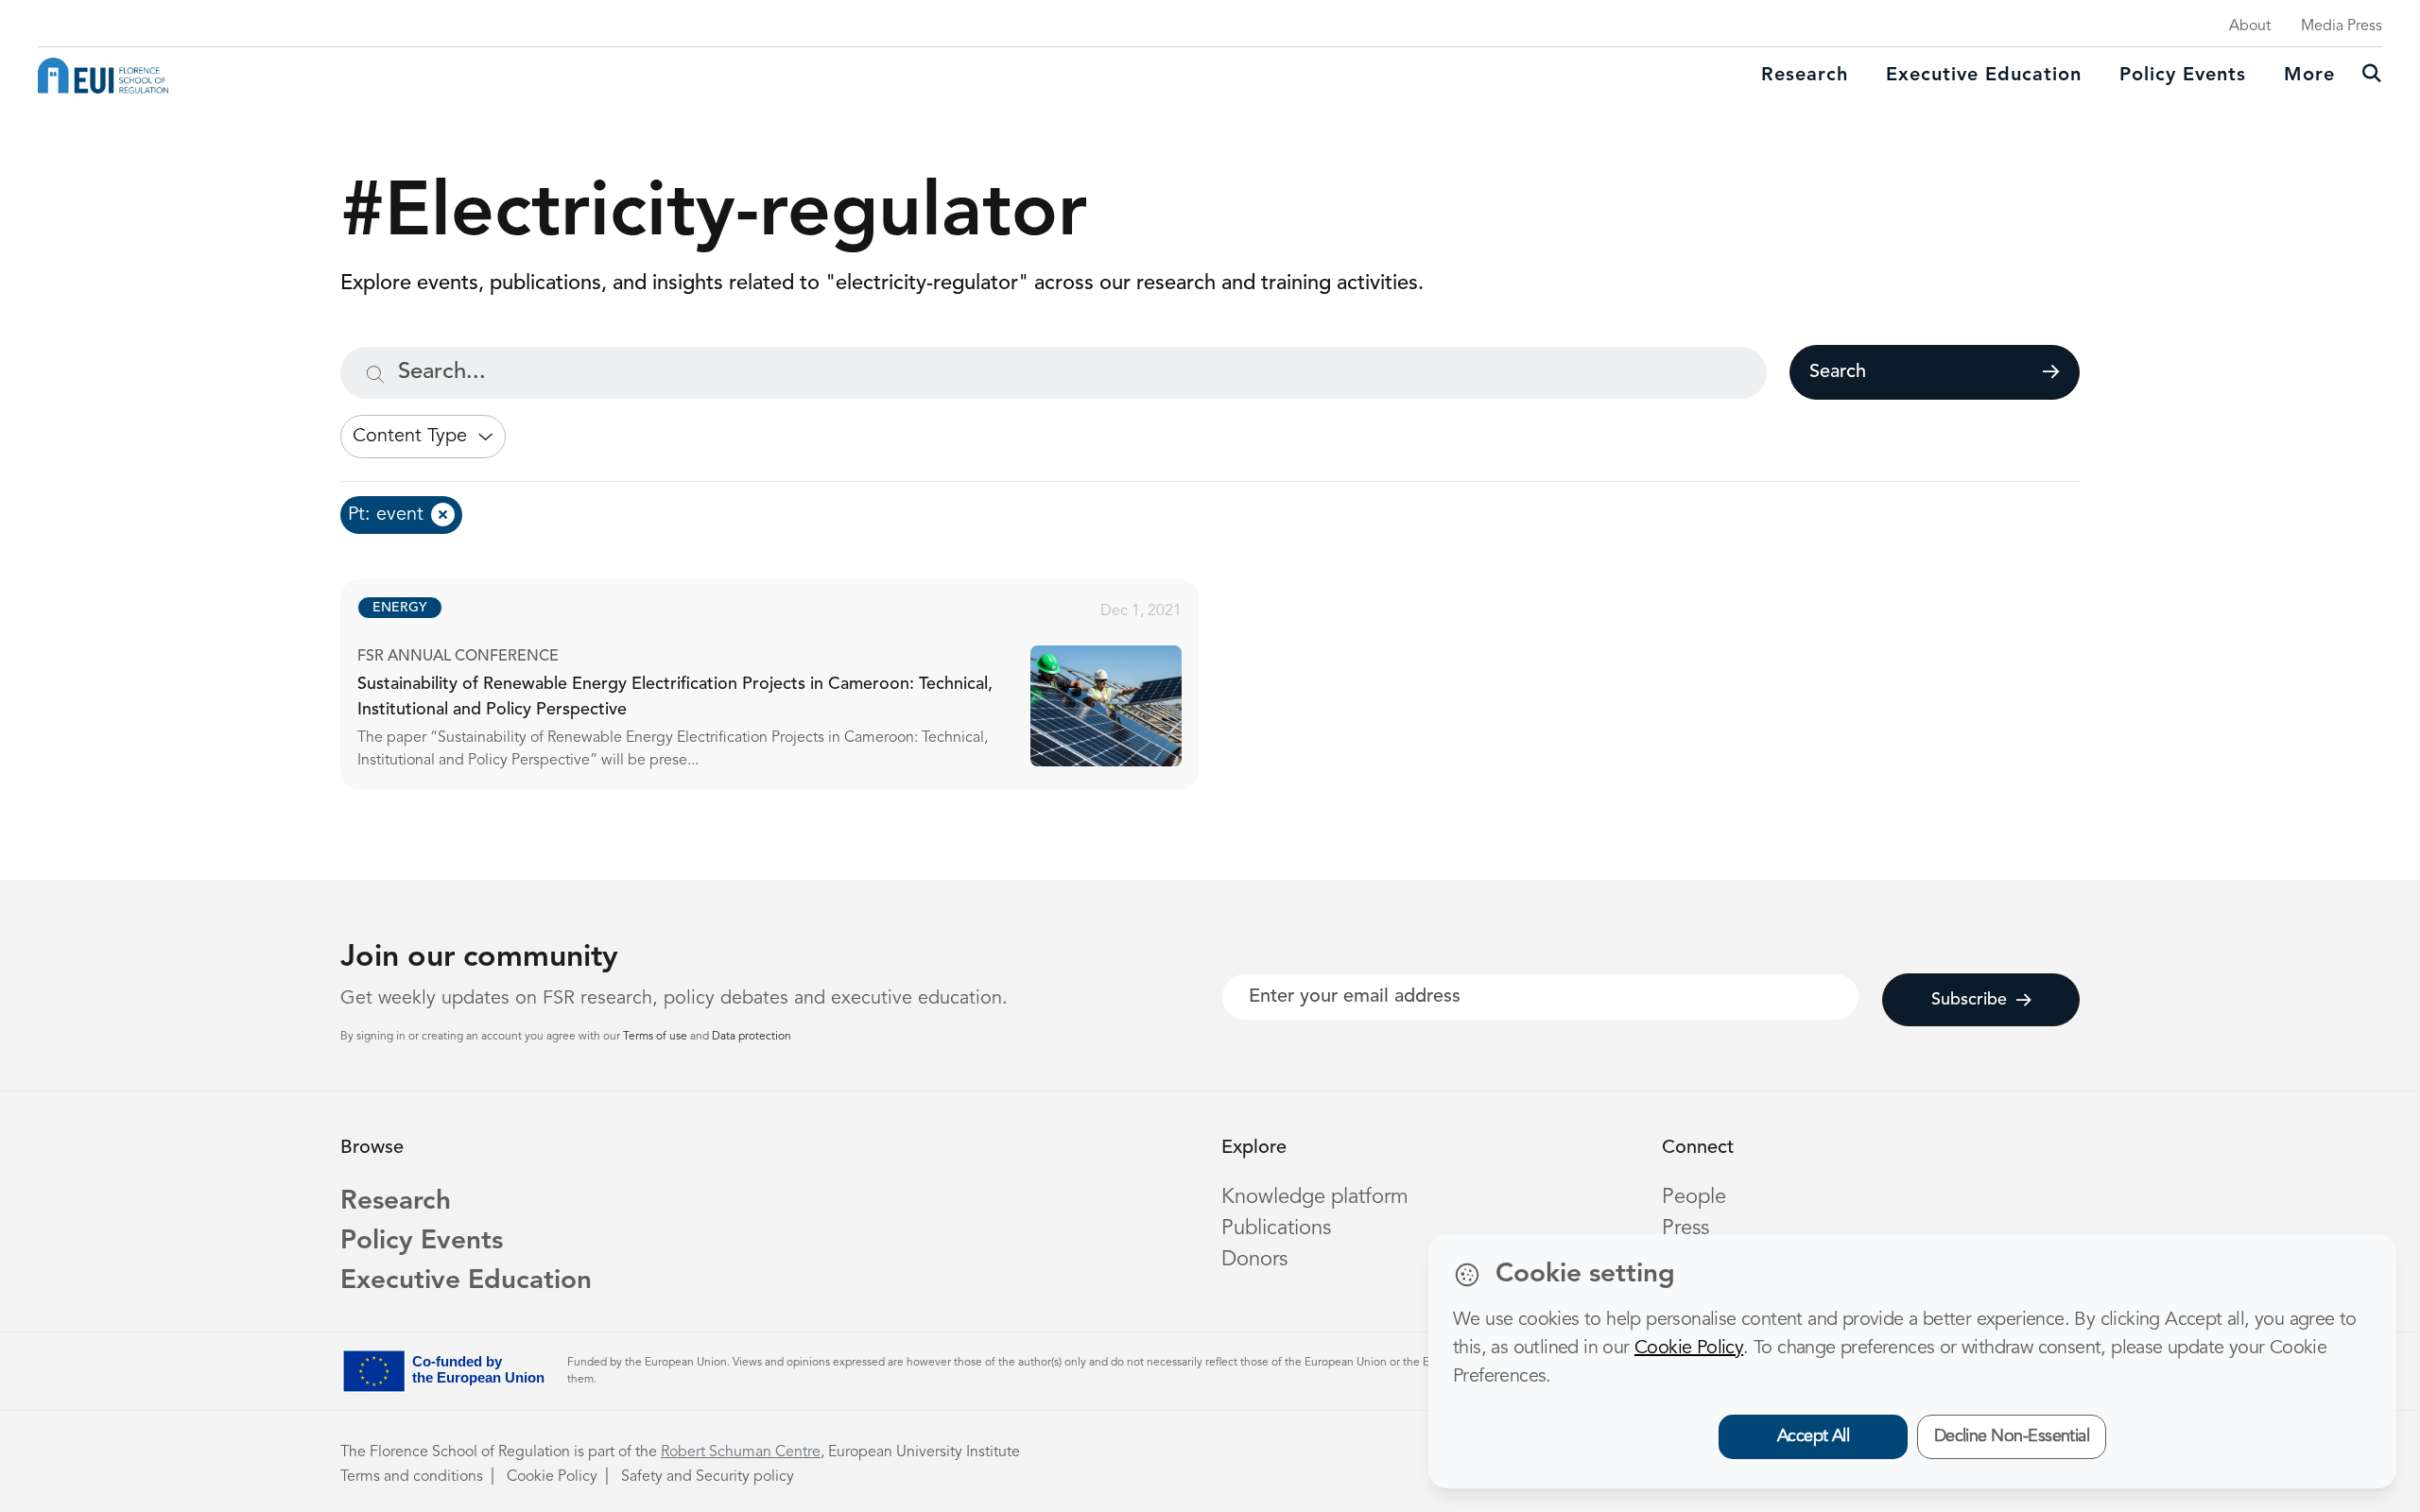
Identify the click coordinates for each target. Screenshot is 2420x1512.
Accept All (1814, 1436)
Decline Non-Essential (2012, 1436)
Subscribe (1969, 1000)
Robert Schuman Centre (741, 1452)
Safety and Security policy (708, 1477)
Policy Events (2183, 76)
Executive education (1984, 76)
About (2250, 26)
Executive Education (466, 1281)
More (2309, 76)
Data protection (752, 1037)
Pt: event (386, 515)
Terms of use (657, 1037)
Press (1685, 1228)
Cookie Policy (552, 1477)
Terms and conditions (412, 1477)
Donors (1254, 1260)
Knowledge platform (1315, 1197)
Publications (1276, 1228)
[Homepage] (103, 76)
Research (1805, 76)
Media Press (2342, 26)
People (1694, 1197)
